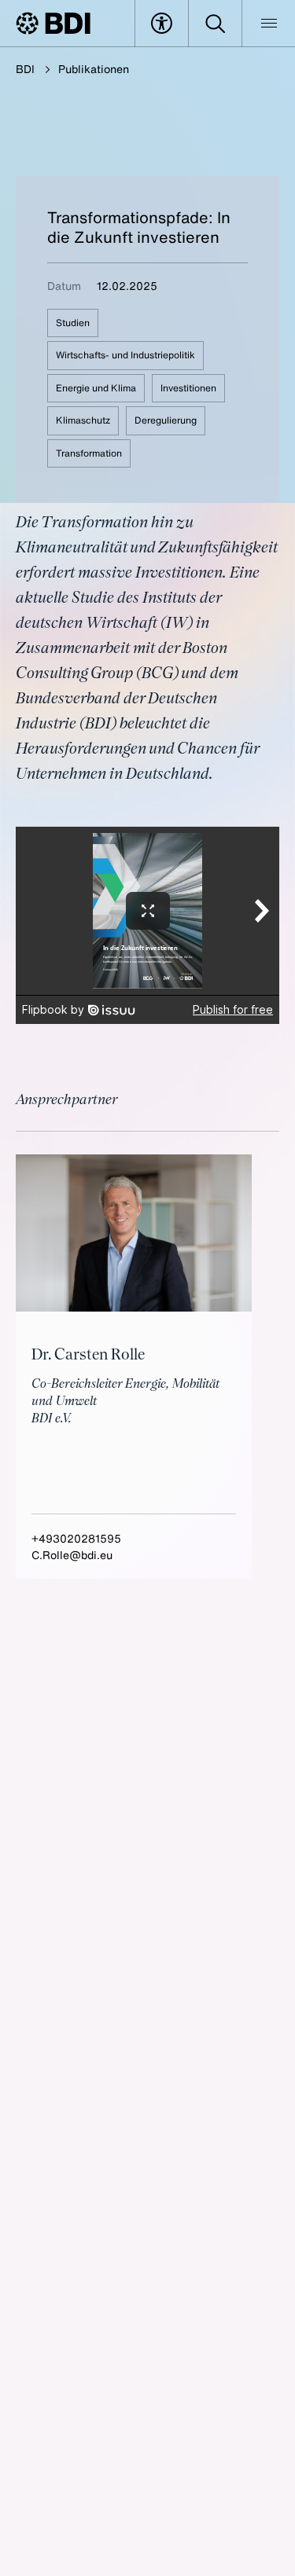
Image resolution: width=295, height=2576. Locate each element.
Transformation (89, 453)
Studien (73, 323)
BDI (25, 69)
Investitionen (188, 388)
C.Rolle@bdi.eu (72, 1555)
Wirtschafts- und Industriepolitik (125, 355)
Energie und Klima (96, 388)
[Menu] (269, 24)
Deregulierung (166, 420)
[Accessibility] (162, 24)
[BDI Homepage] (53, 23)
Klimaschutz (83, 420)
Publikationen (94, 69)
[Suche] (215, 24)
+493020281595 (76, 1538)
